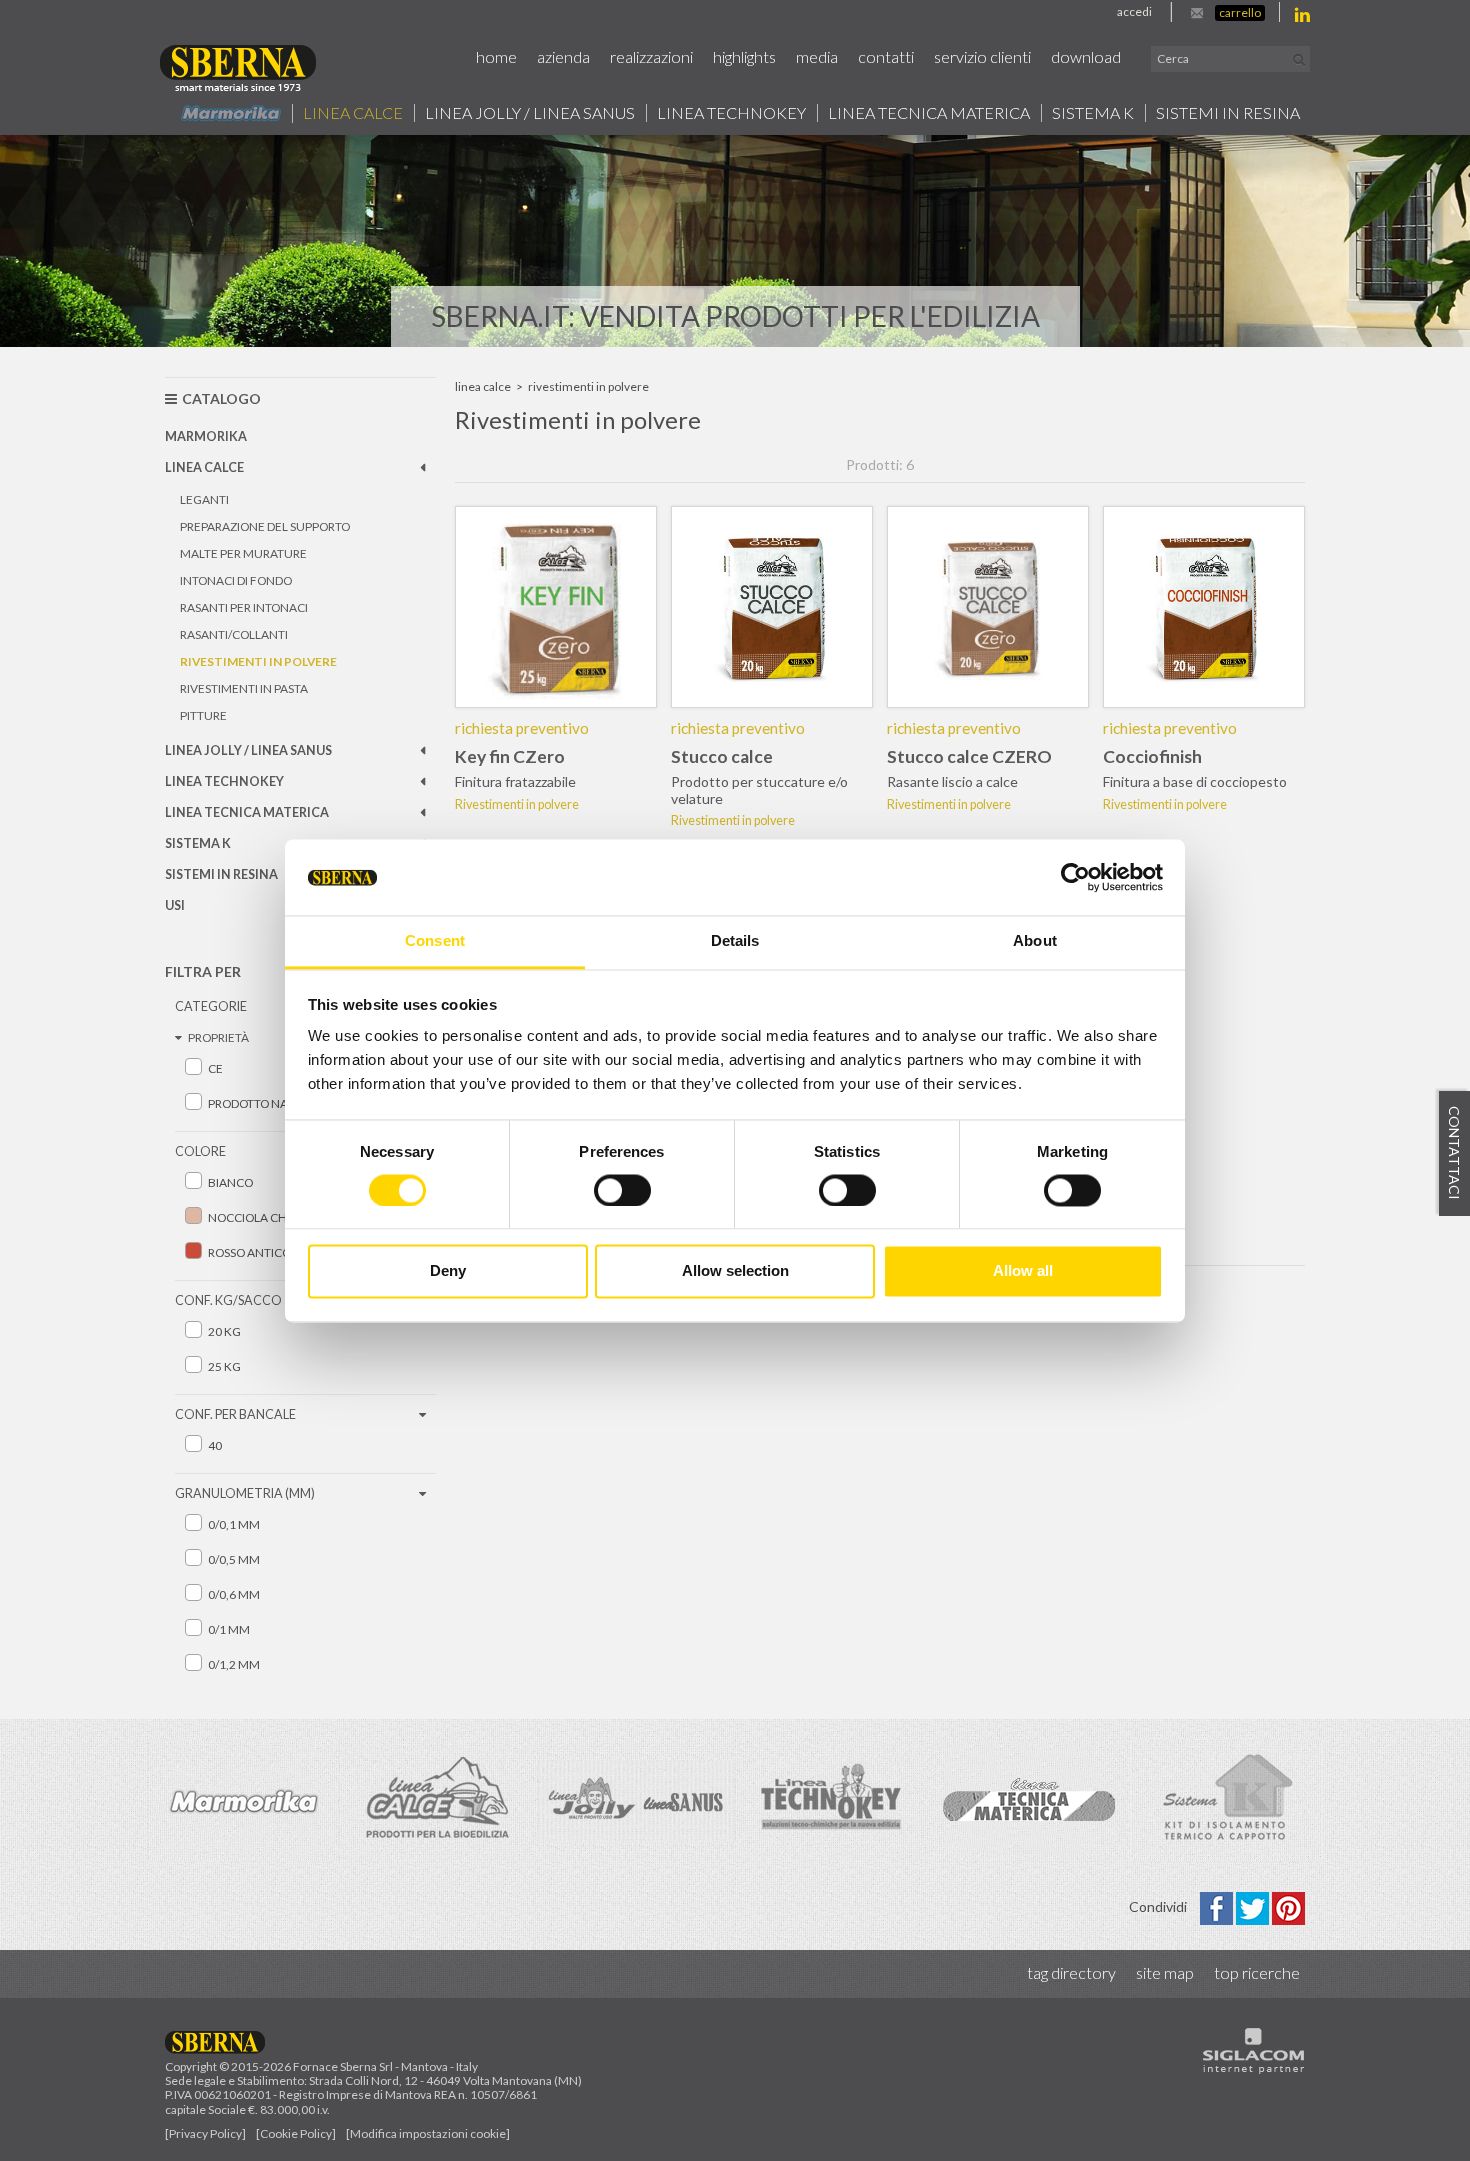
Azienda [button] (563, 56)
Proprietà (218, 1037)
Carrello (1240, 12)
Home (496, 56)
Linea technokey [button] (731, 113)
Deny (448, 1271)
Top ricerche (1257, 1972)
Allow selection (735, 1271)
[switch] (622, 1190)
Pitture (203, 715)
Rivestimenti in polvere (258, 661)
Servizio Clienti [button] (982, 56)
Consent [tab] (435, 941)
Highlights (744, 56)
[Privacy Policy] (205, 2133)
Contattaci (1454, 1153)
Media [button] (817, 56)
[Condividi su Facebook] (1218, 1906)
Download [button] (1086, 56)
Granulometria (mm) (245, 1493)
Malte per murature (243, 553)
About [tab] (1035, 941)
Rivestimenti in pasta (244, 688)
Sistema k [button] (1093, 113)
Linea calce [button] (353, 113)
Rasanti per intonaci (244, 607)
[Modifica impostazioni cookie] (428, 2133)
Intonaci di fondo (236, 580)
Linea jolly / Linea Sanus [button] (530, 113)
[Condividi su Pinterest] (1288, 1906)
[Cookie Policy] (296, 2133)
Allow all (1023, 1271)
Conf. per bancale (235, 1414)
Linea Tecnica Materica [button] (929, 113)
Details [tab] (735, 941)
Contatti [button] (886, 56)
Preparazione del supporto (265, 526)
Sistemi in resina (1228, 113)
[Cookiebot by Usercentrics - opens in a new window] (1075, 877)
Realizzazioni (651, 56)
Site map (1165, 1972)
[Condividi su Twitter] (1254, 1906)
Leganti (204, 499)
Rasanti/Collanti (234, 634)
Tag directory (1071, 1972)
